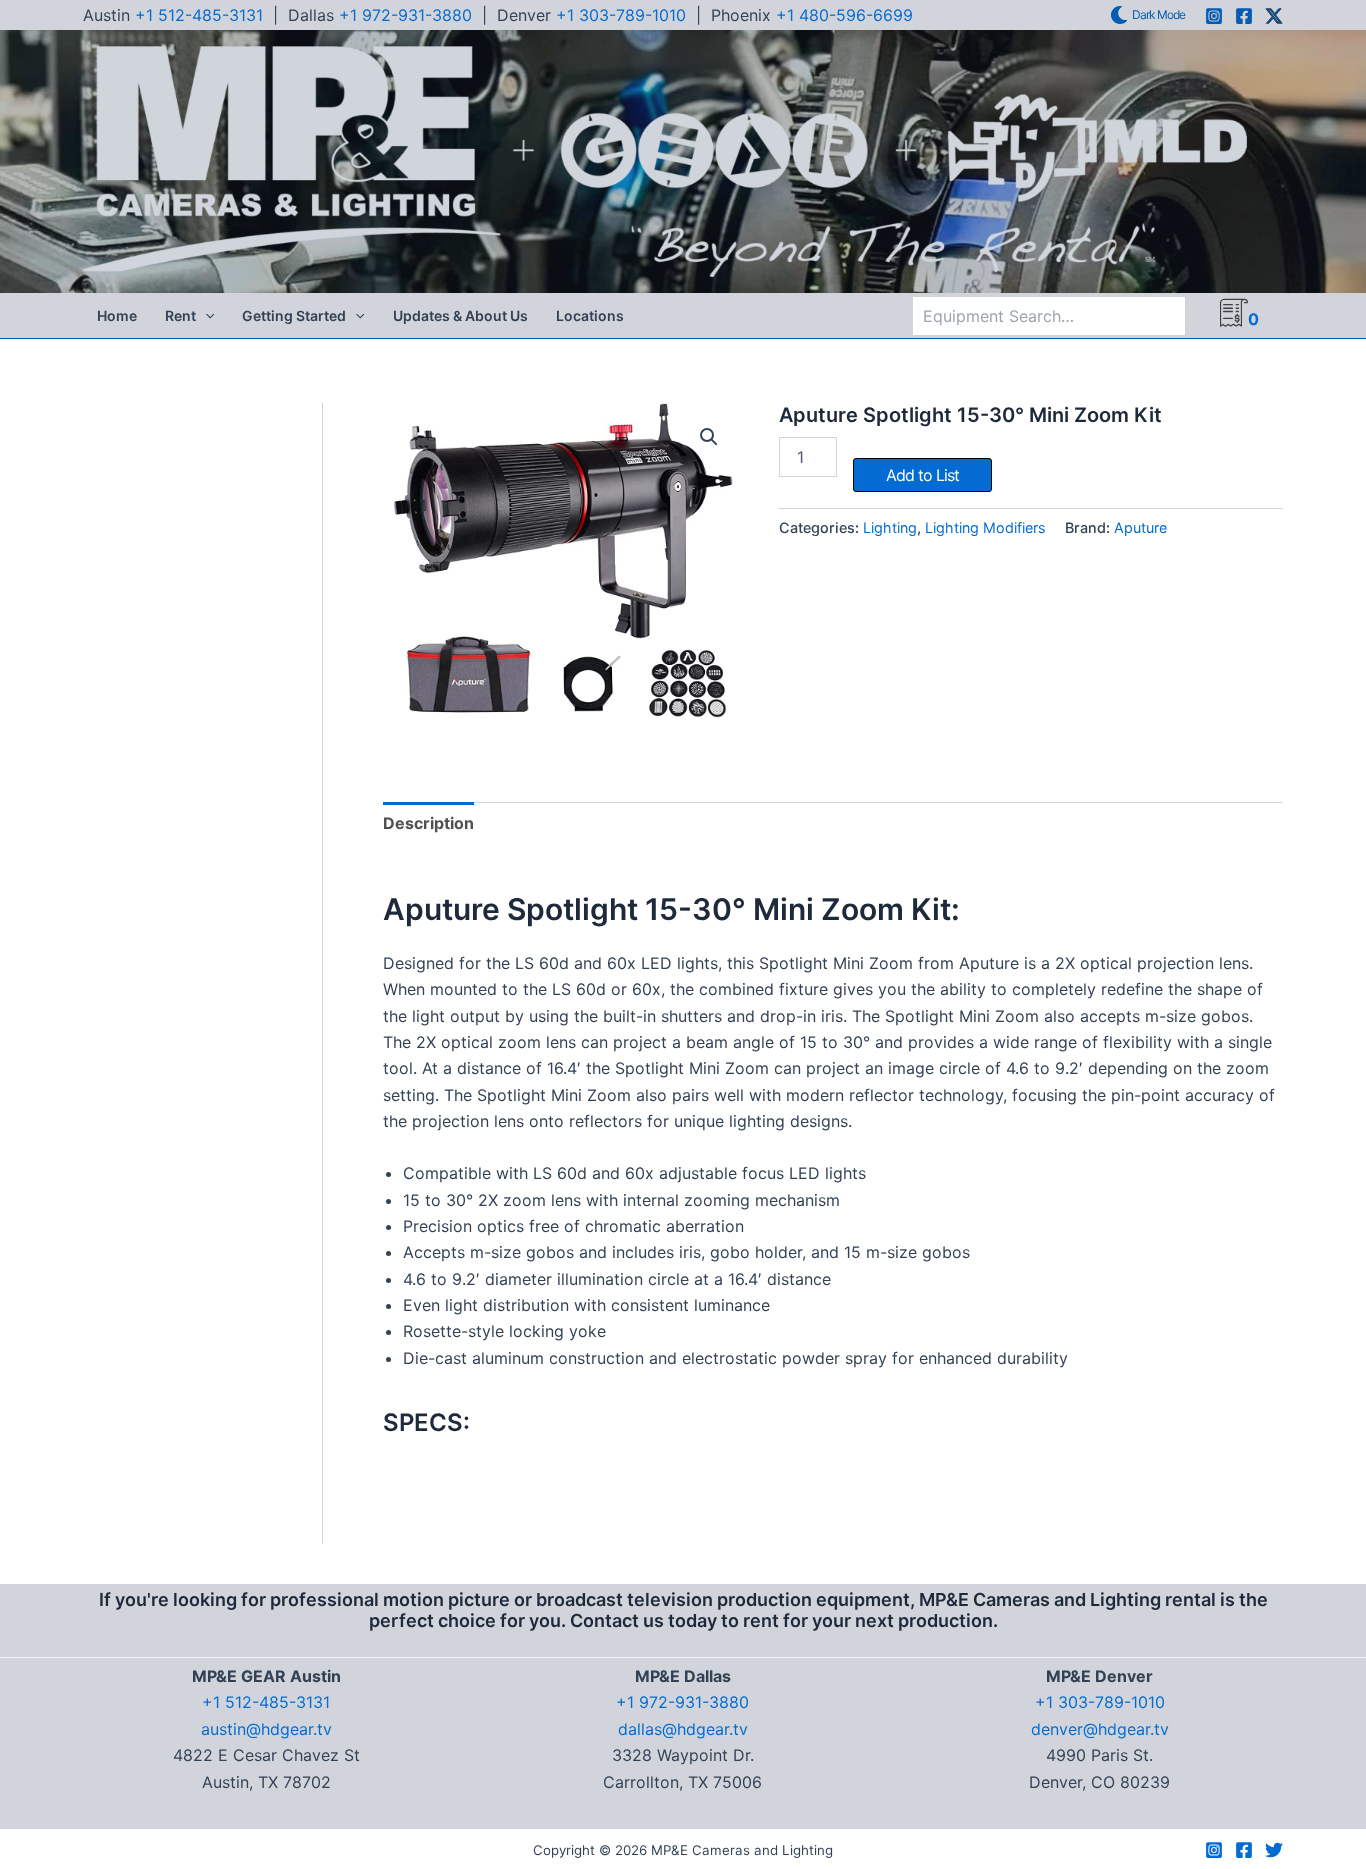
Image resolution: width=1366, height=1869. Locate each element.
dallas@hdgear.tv (683, 1729)
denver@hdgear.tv (1100, 1729)
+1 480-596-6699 (844, 15)
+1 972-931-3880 (405, 15)
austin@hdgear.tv (266, 1729)
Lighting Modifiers (985, 527)
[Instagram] (1214, 16)
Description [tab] (428, 823)
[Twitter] (1274, 1850)
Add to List (922, 475)
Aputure (1140, 527)
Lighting (890, 527)
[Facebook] (1244, 16)
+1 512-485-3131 (199, 15)
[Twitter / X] (1274, 16)
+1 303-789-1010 (621, 15)
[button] (205, 316)
